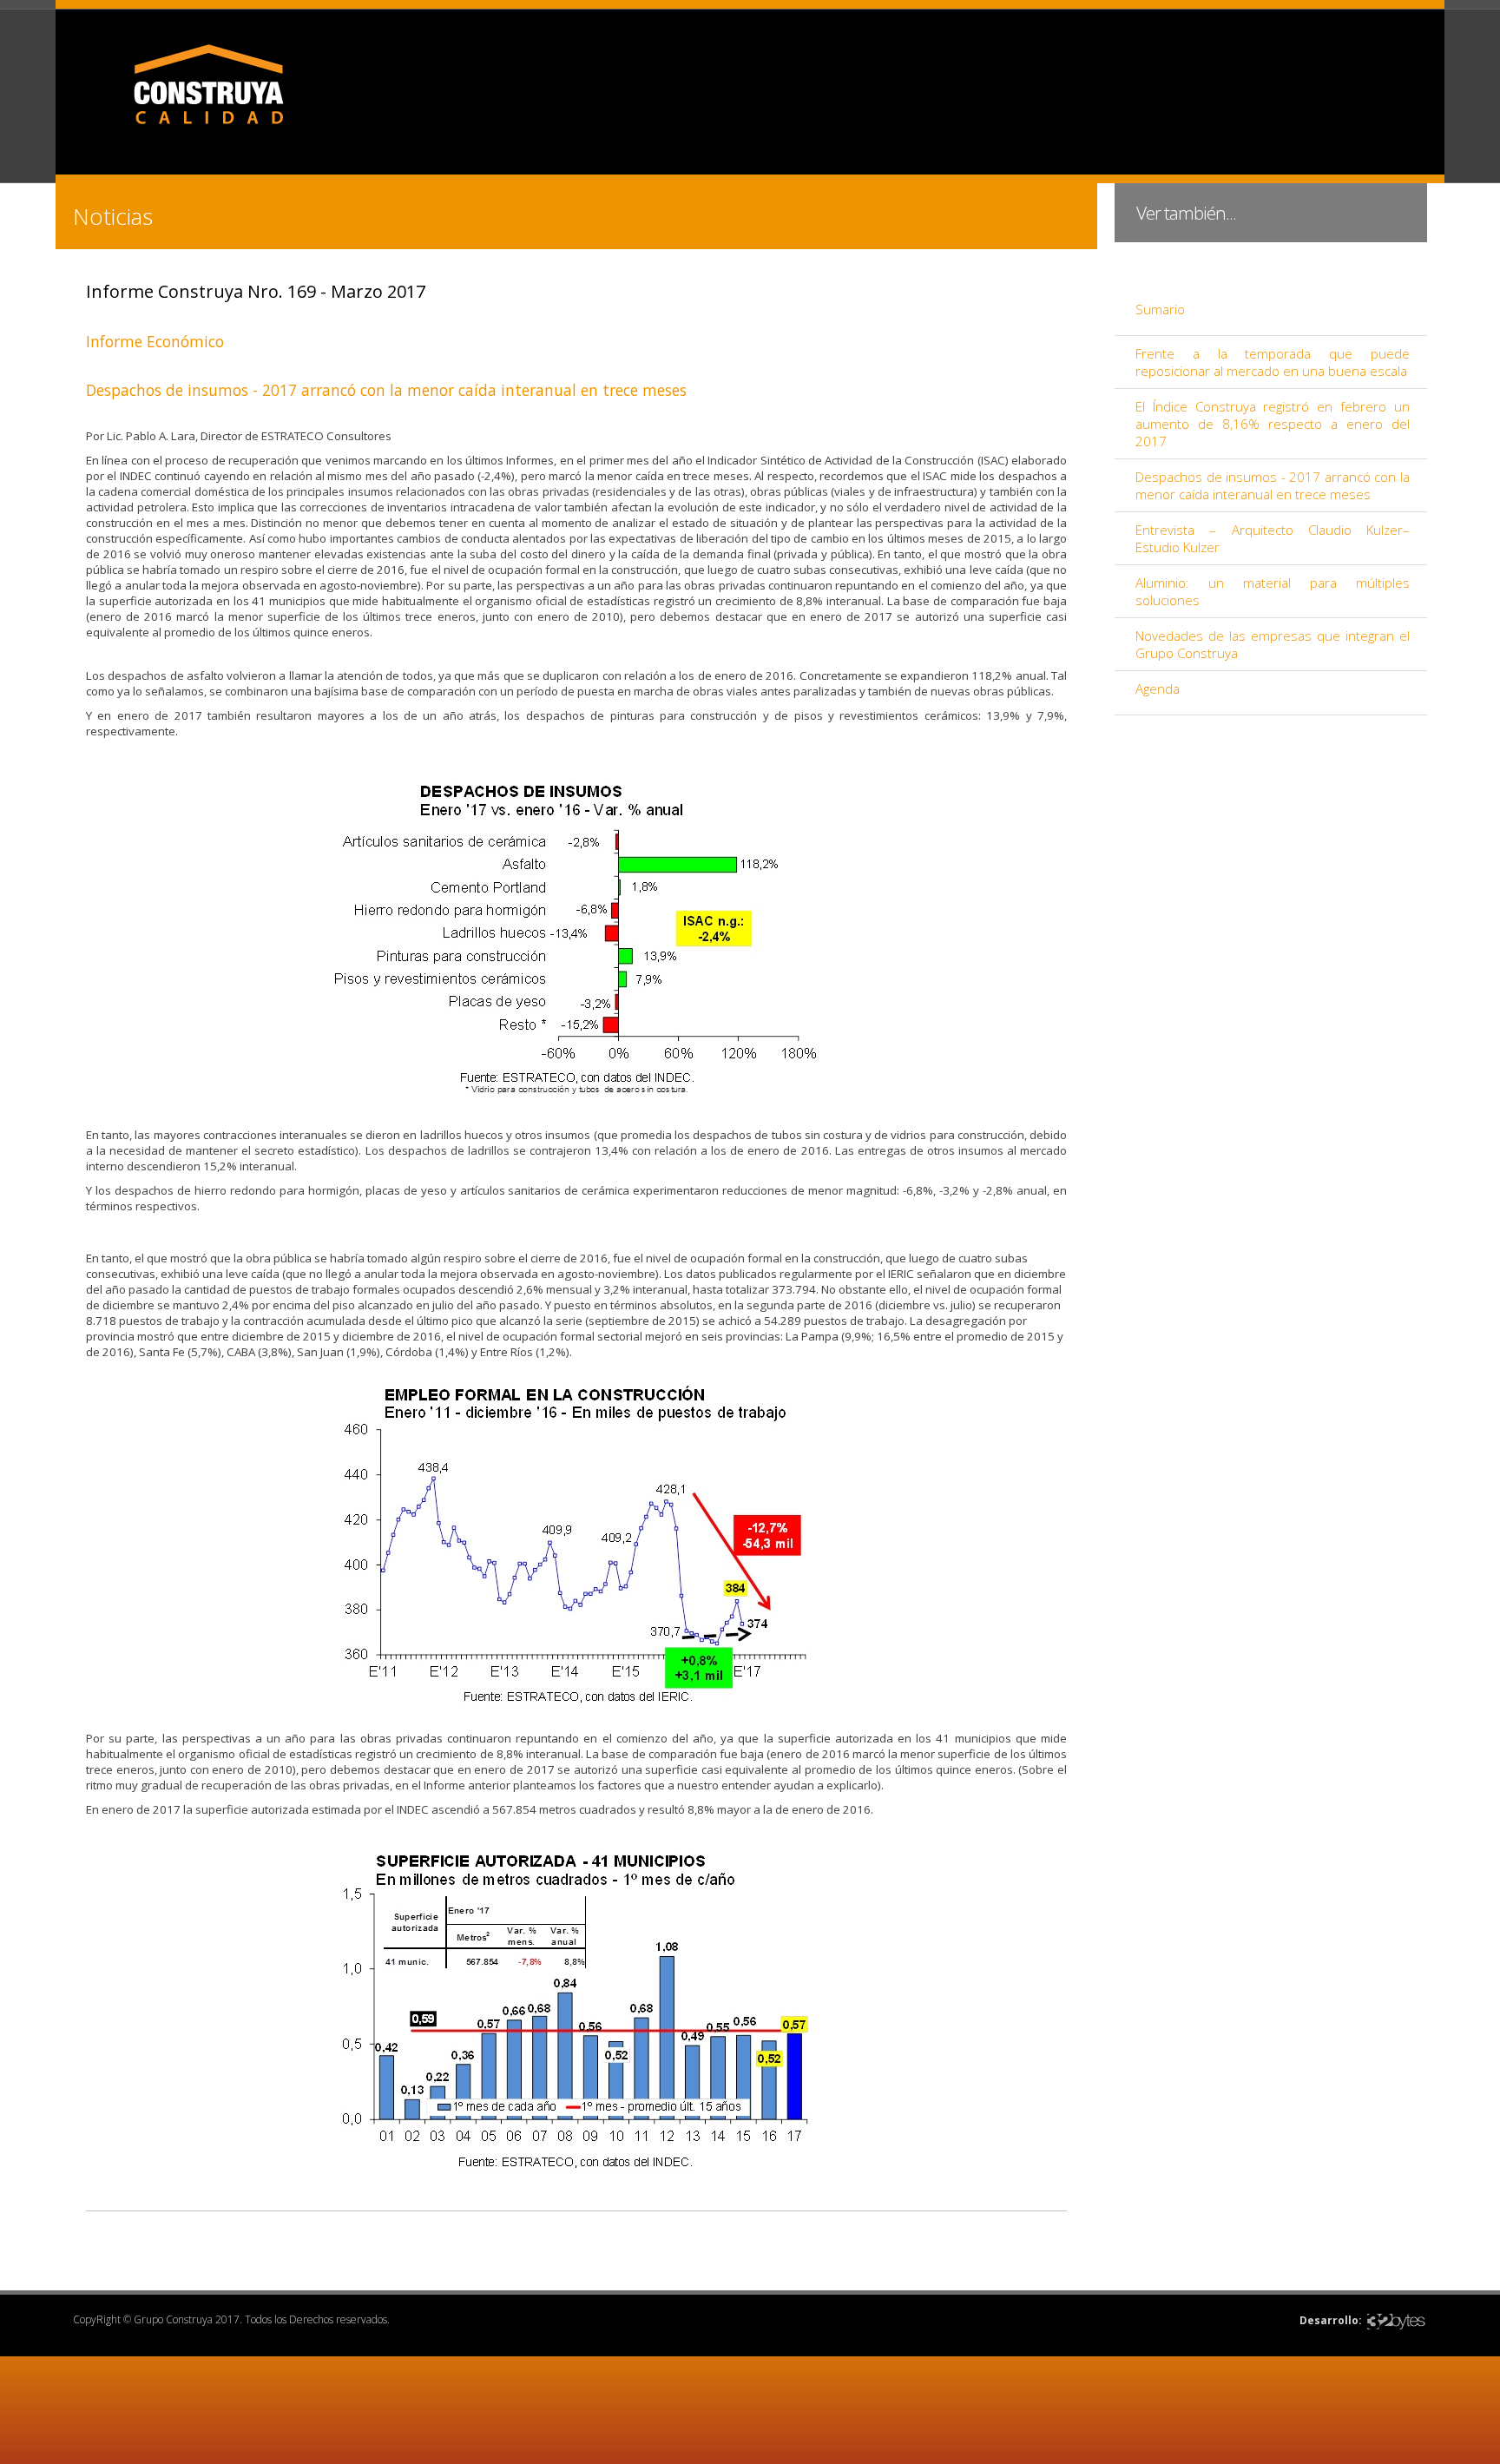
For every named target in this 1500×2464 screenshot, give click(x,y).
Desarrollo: (1331, 2320)
